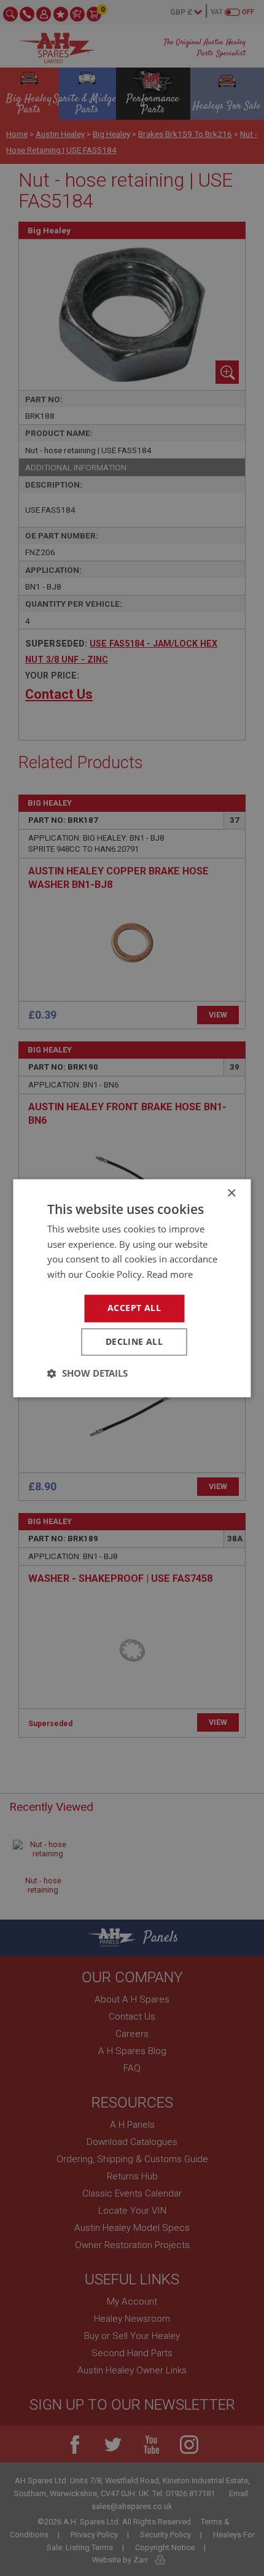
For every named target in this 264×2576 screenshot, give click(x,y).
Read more (170, 1275)
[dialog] (132, 1288)
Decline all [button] (134, 1341)
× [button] (231, 1193)
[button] (87, 1373)
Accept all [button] (134, 1308)
